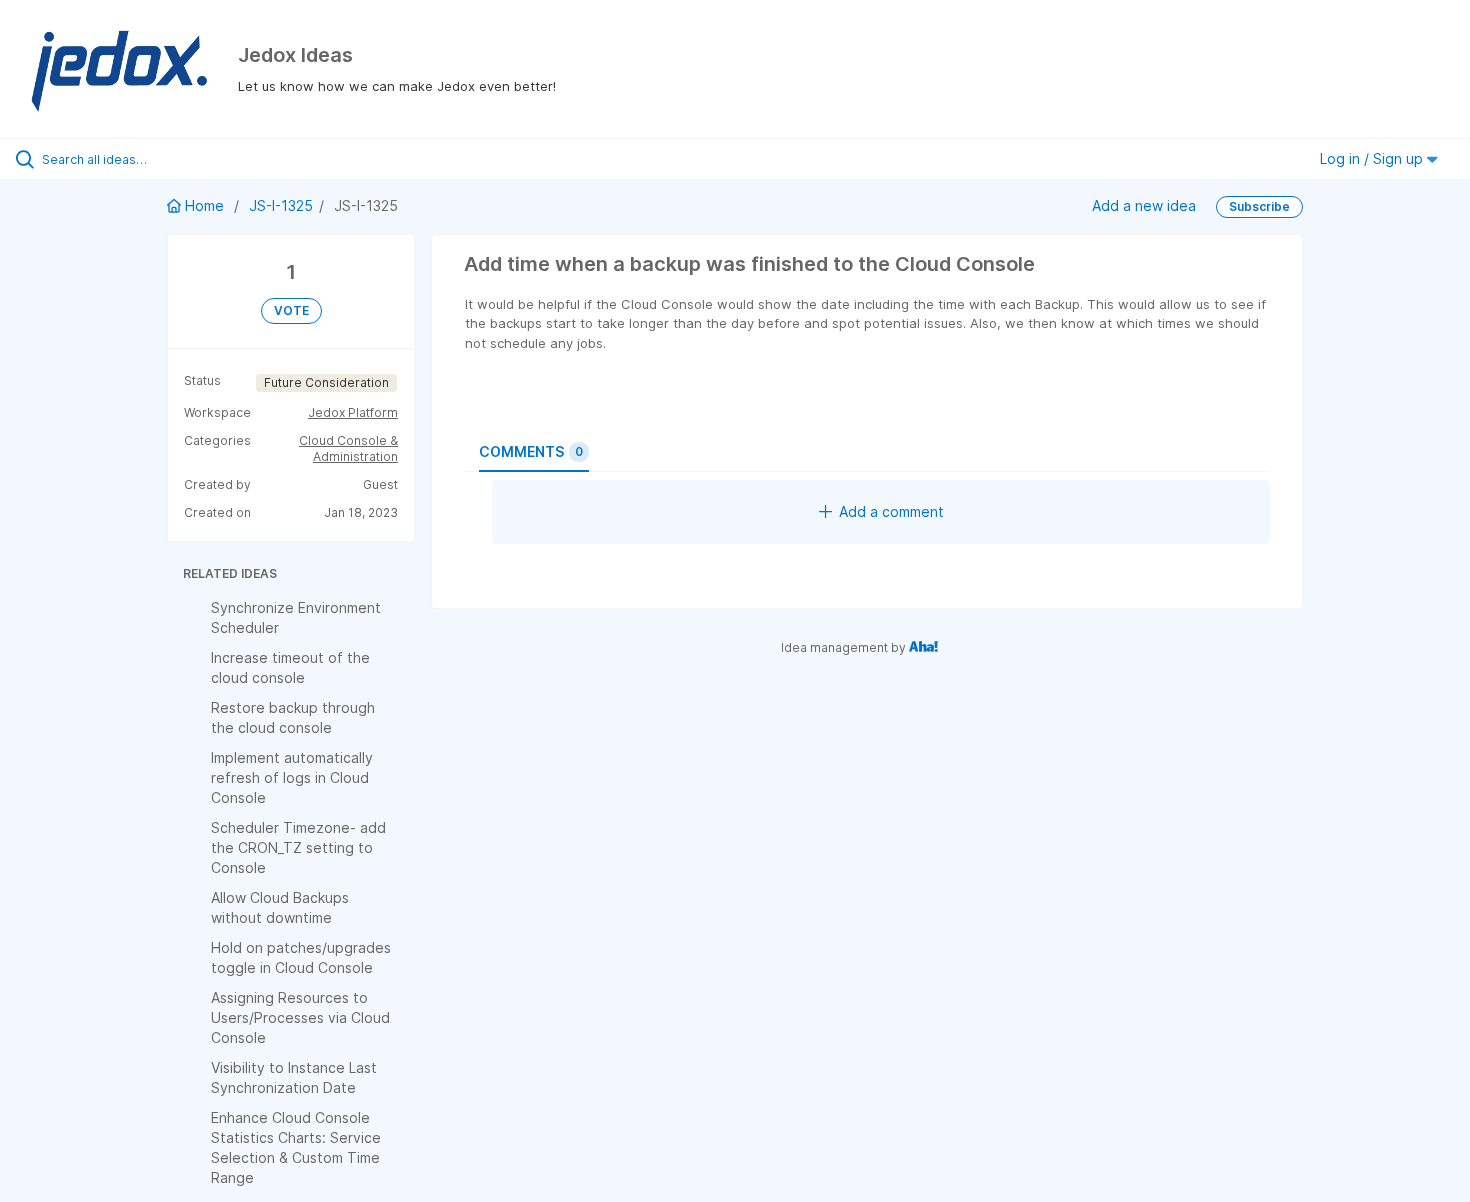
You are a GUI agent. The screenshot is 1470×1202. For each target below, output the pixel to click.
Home (204, 205)
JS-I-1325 (281, 205)
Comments (531, 451)
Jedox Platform (353, 412)
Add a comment (891, 511)
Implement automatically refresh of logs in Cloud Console (292, 777)
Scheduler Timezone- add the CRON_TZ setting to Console (298, 847)
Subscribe (1259, 206)
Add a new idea (1144, 205)
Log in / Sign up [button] (1373, 158)
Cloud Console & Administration (348, 448)
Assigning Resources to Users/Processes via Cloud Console (300, 1017)
